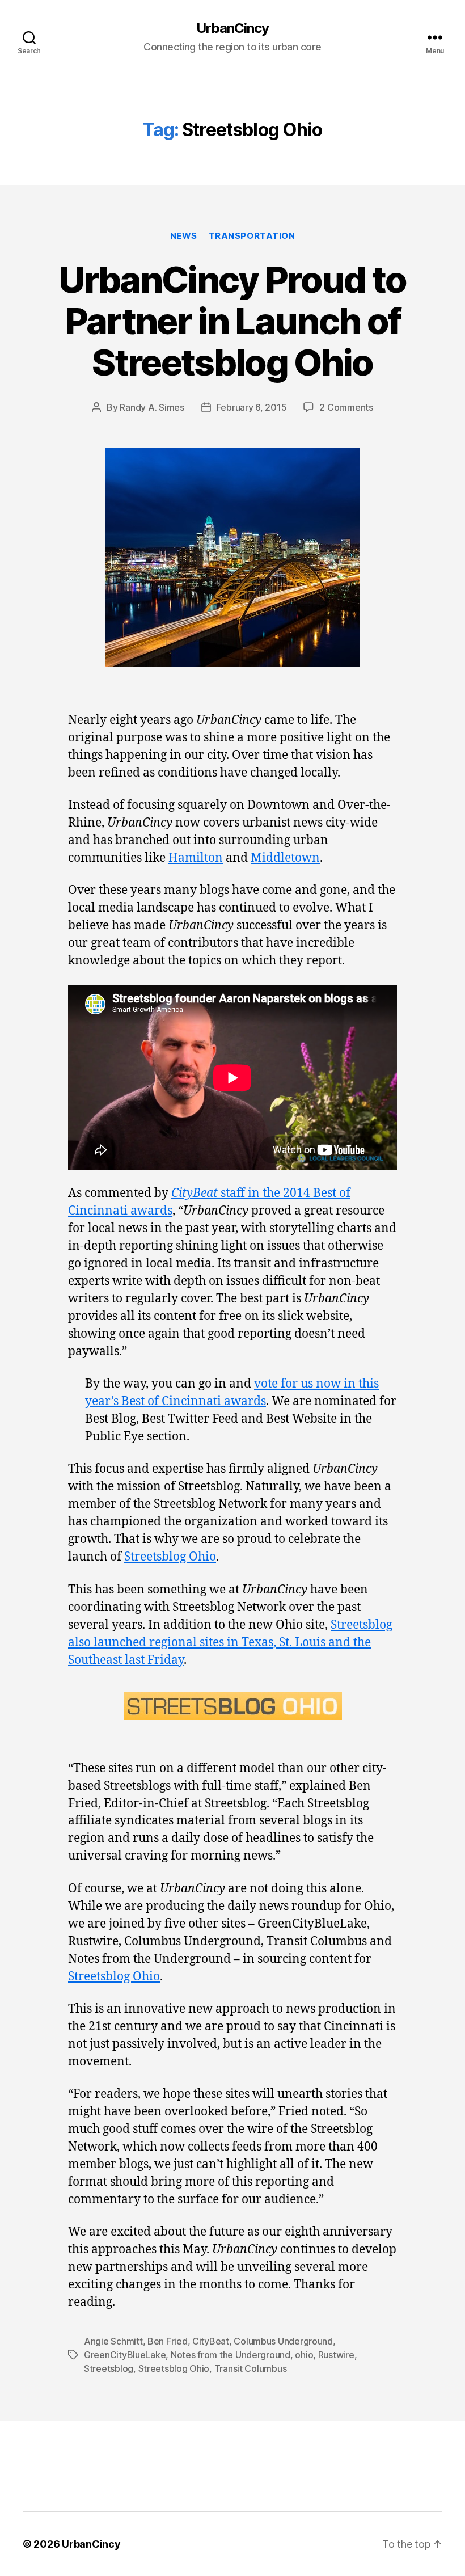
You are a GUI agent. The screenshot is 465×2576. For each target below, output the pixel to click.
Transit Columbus (251, 2368)
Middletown (285, 858)
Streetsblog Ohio (170, 1557)
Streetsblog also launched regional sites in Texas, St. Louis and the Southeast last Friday (230, 1643)
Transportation (252, 236)
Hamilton (196, 858)
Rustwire (336, 2355)
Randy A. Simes (152, 407)
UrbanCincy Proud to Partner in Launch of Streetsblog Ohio (232, 321)
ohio (304, 2355)
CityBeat (211, 2341)
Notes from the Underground (231, 2355)
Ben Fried (168, 2341)
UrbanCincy (232, 28)
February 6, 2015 (252, 407)
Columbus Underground (283, 2341)
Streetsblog (109, 2368)
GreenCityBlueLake (125, 2355)
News (184, 236)
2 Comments (346, 407)
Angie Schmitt (113, 2341)
